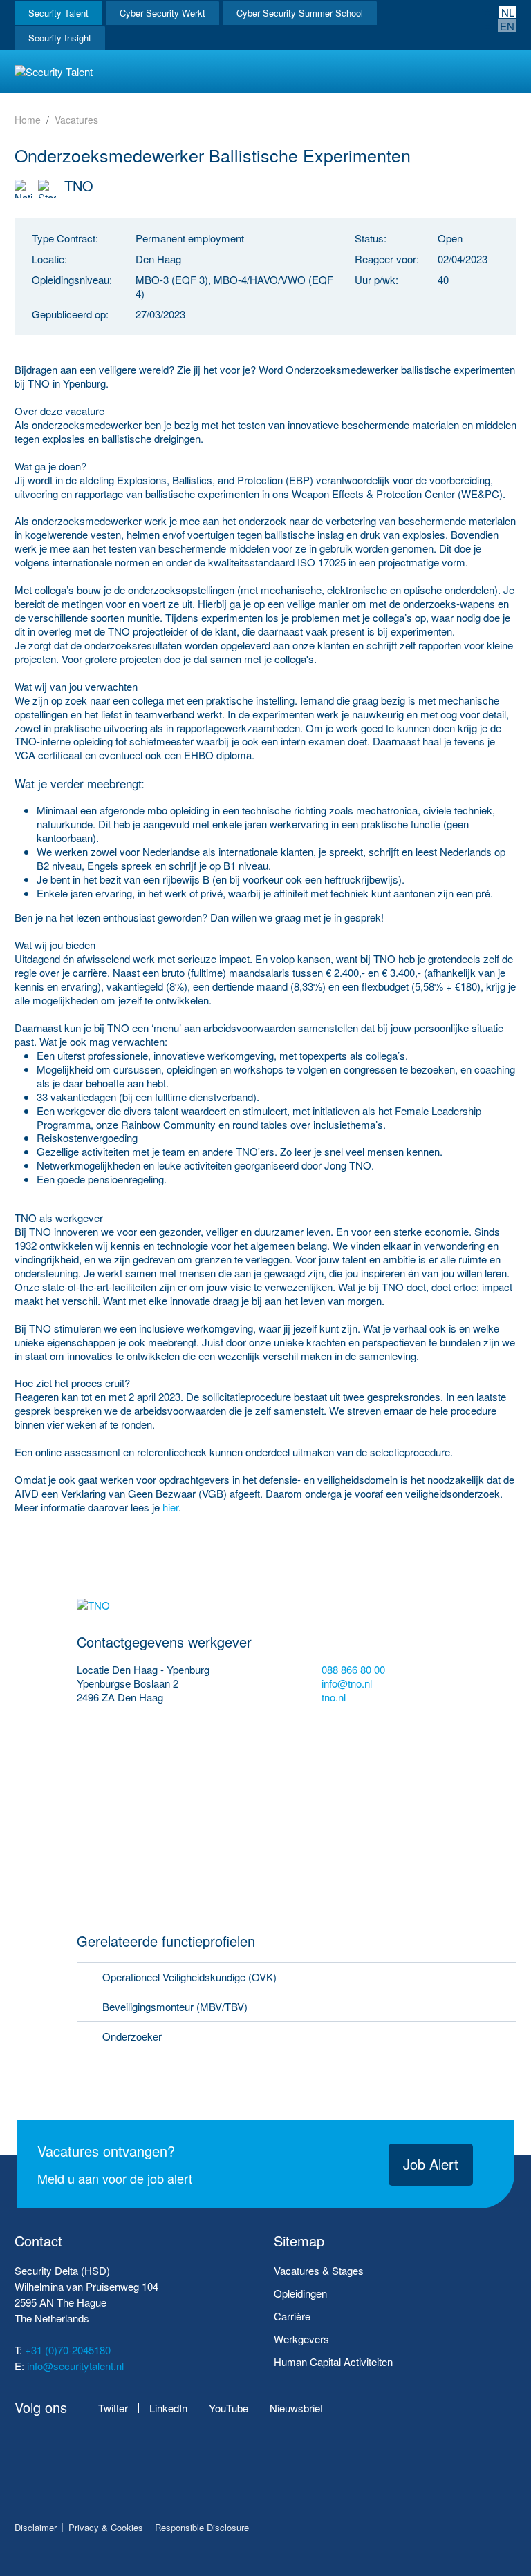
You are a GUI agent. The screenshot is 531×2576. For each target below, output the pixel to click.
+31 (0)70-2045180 (68, 2350)
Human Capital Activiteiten (333, 2362)
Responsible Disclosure (202, 2527)
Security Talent (58, 13)
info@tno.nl (347, 1683)
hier (170, 1507)
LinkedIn (168, 2408)
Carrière (292, 2316)
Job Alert (431, 2164)
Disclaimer (36, 2527)
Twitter (113, 2408)
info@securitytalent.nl (75, 2366)
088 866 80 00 (353, 1670)
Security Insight (60, 38)
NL (508, 12)
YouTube (229, 2408)
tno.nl (335, 1697)
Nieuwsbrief (296, 2408)
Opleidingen (300, 2293)
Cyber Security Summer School (300, 13)
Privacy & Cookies (106, 2527)
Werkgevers (301, 2339)
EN (507, 26)
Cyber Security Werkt (162, 13)
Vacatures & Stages (319, 2270)
